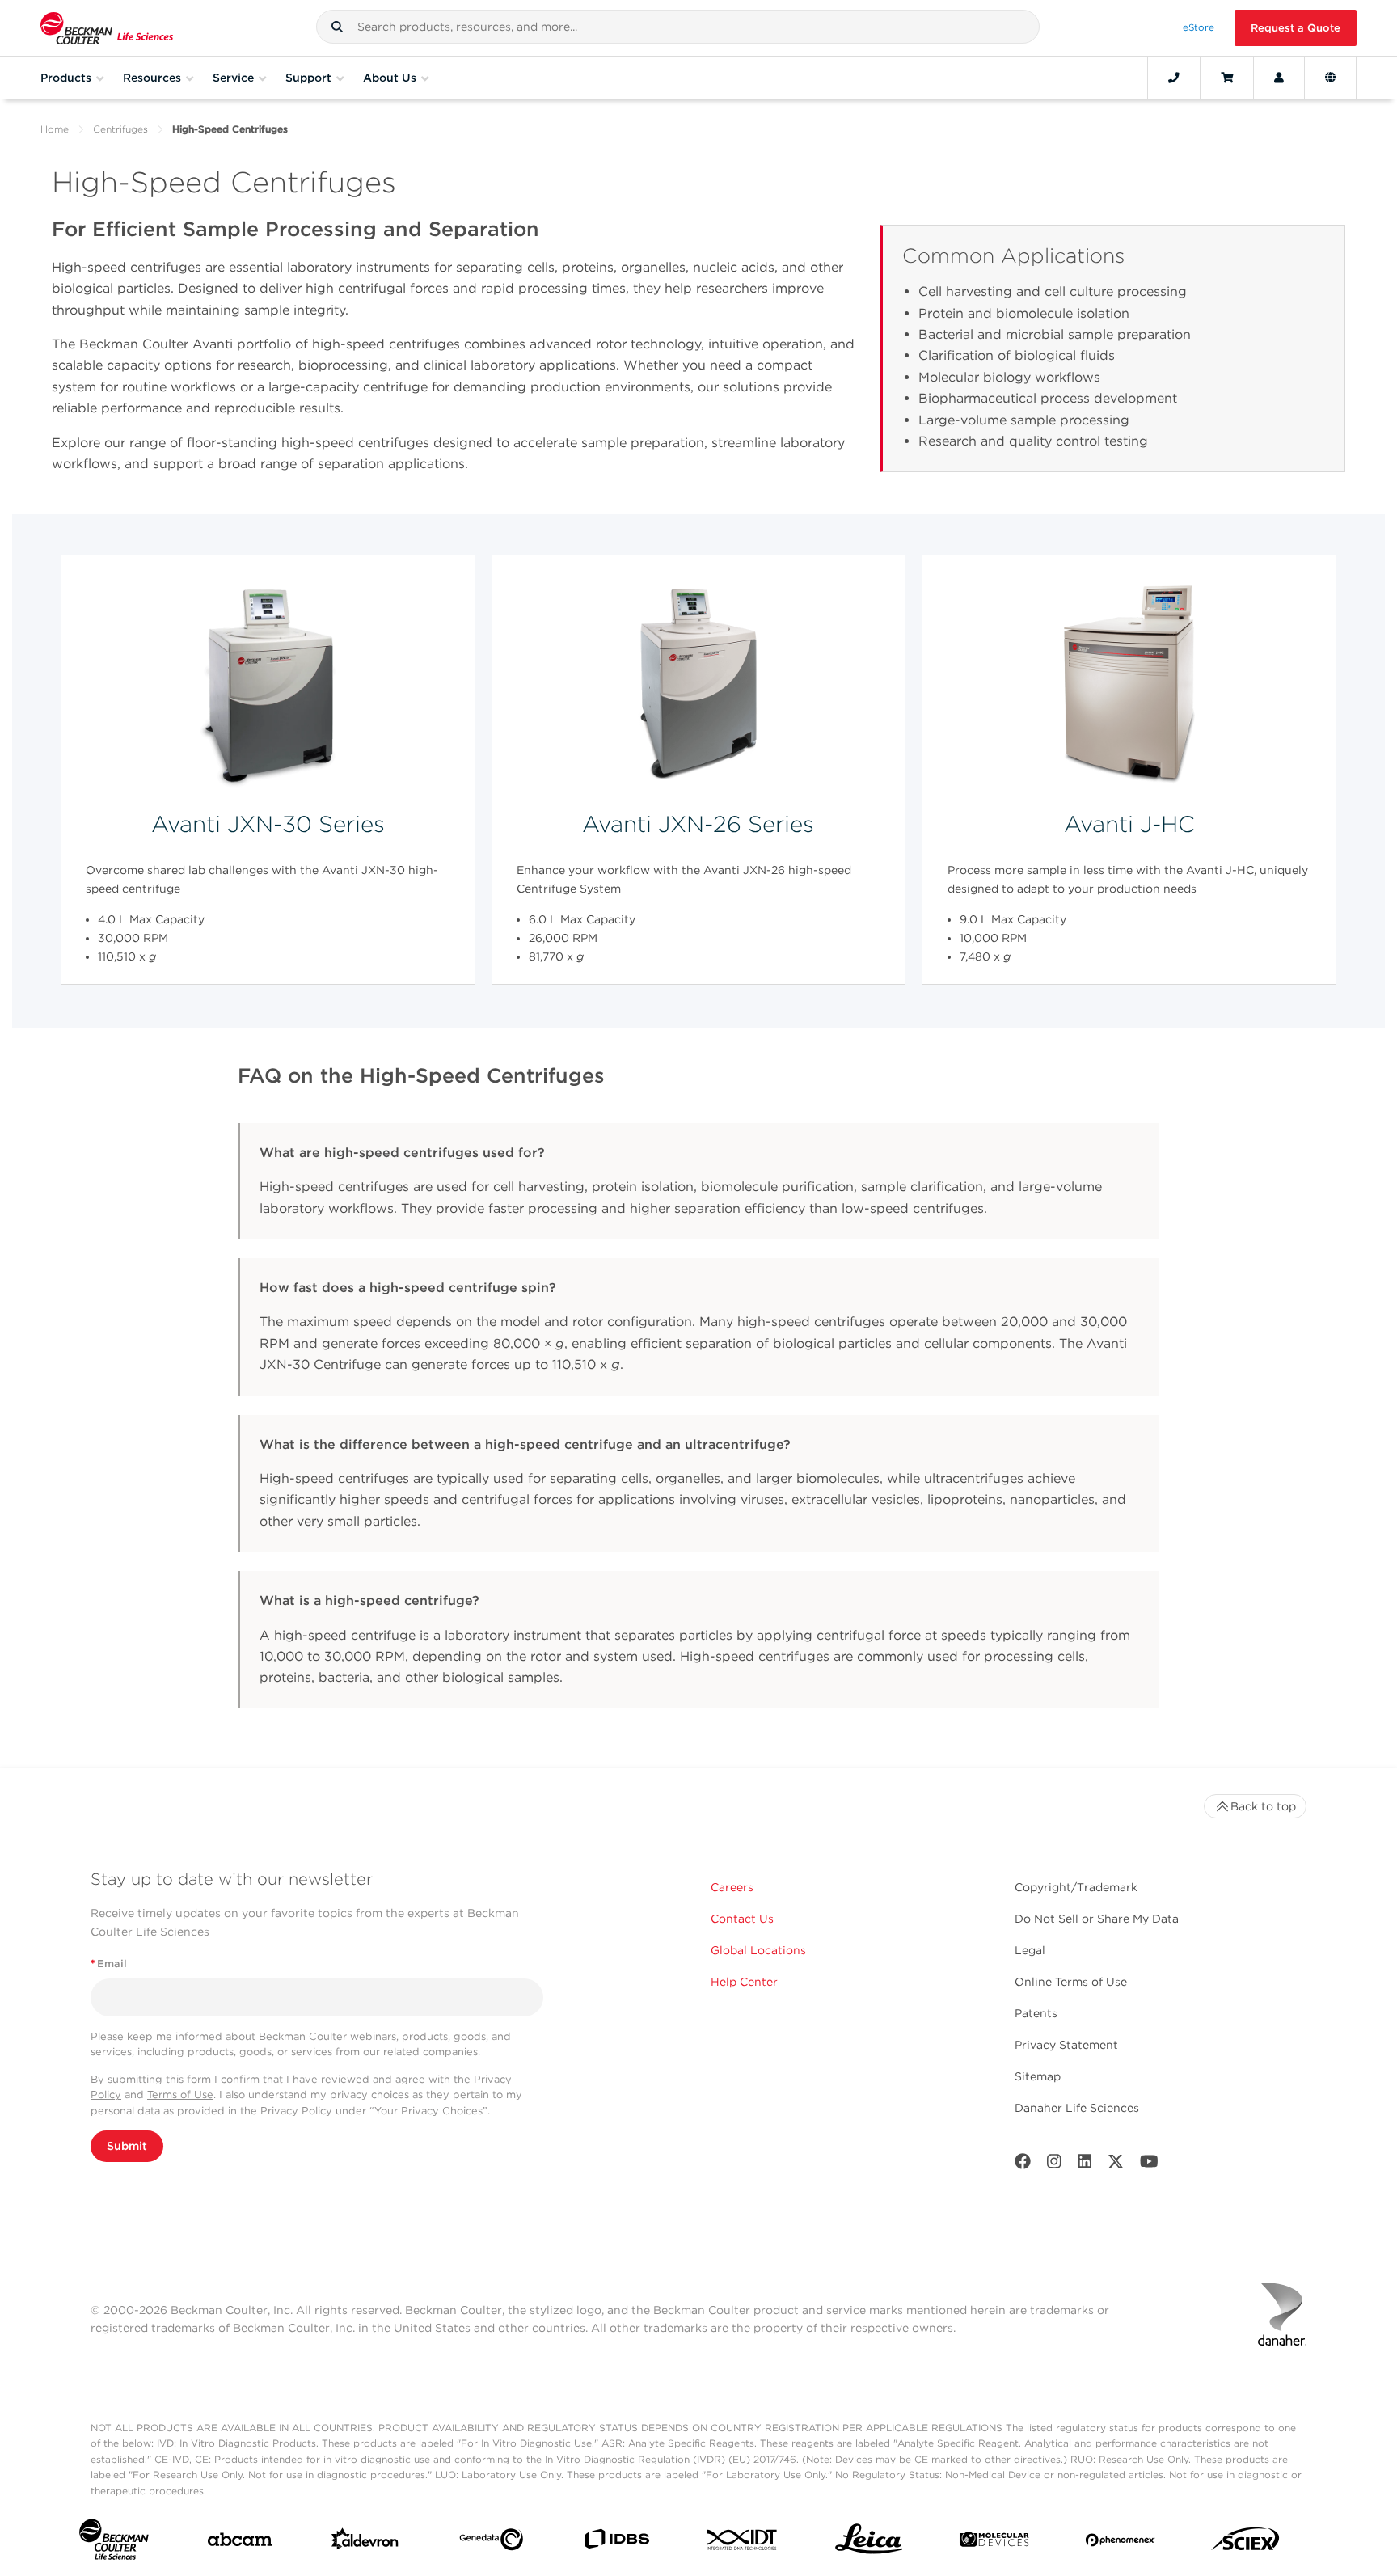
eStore (1199, 27)
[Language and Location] (1330, 78)
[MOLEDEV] (994, 2543)
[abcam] (240, 2543)
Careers (732, 1887)
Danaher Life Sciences (1077, 2108)
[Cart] (1227, 78)
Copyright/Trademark (1076, 1887)
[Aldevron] (365, 2542)
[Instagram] (1054, 2165)
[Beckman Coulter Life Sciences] (107, 28)
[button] (337, 27)
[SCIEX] (1245, 2543)
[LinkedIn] (1085, 2165)
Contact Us (742, 1919)
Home (55, 129)
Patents (1036, 2013)
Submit (127, 2146)
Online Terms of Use (1071, 1982)
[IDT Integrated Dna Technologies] (743, 2543)
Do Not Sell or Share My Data (1097, 1919)
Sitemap (1038, 2076)
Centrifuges (120, 129)
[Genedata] (491, 2543)
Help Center (744, 1982)
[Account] (1279, 78)
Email (109, 1964)
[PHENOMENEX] (1120, 2543)
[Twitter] (1116, 2165)
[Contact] (1174, 78)
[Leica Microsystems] (869, 2543)
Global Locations (758, 1950)
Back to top (1263, 1806)
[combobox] (678, 27)
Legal (1030, 1950)
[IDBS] (616, 2542)
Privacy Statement (1066, 2045)
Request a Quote (1296, 28)
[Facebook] (1023, 2165)
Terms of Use (180, 2095)
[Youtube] (1149, 2165)
